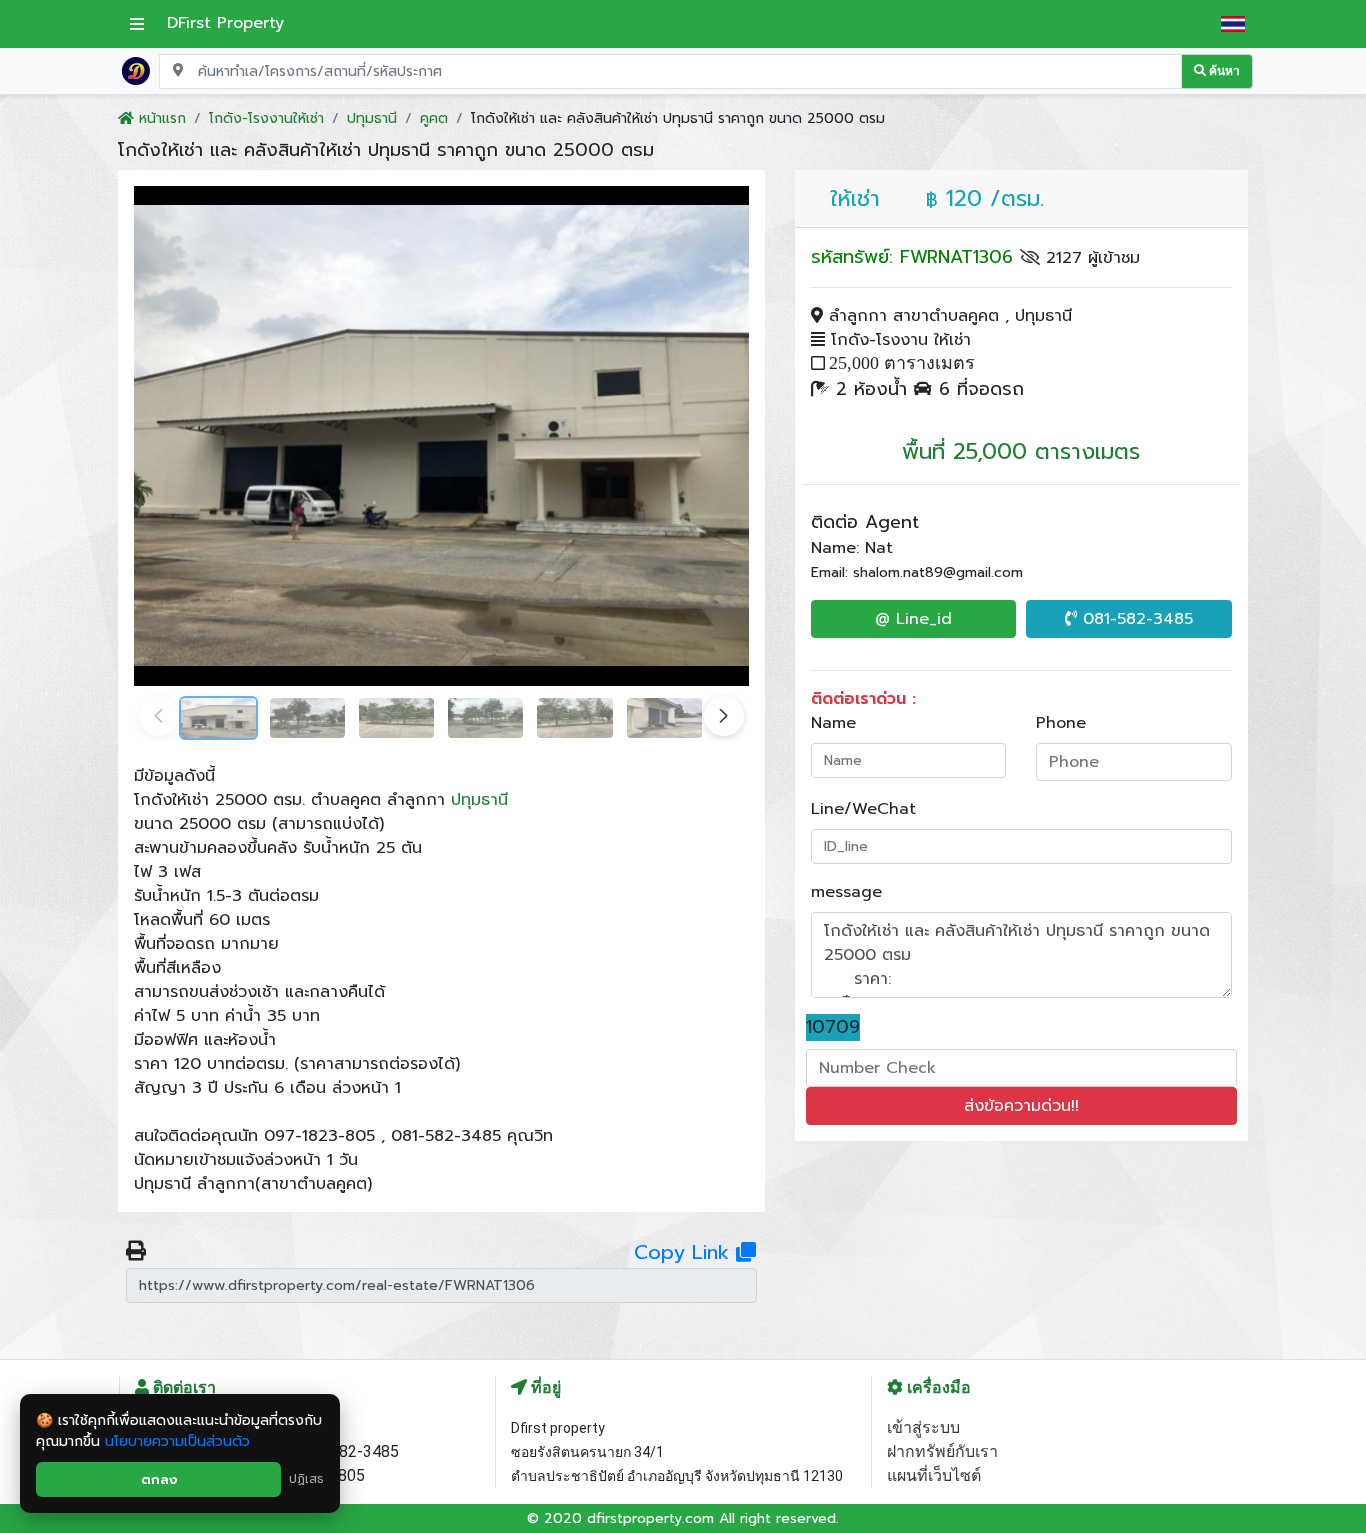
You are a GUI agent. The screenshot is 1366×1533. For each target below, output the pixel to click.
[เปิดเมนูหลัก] (137, 24)
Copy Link (685, 1252)
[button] (724, 716)
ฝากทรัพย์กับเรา (942, 1451)
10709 (833, 1027)
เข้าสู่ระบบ (923, 1427)
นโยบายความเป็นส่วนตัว (177, 1441)
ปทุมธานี (479, 800)
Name (833, 723)
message (846, 892)
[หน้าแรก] (136, 70)
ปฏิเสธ (306, 1479)
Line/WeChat (863, 809)
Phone (1061, 723)
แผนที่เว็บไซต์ (934, 1475)
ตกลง (159, 1479)
